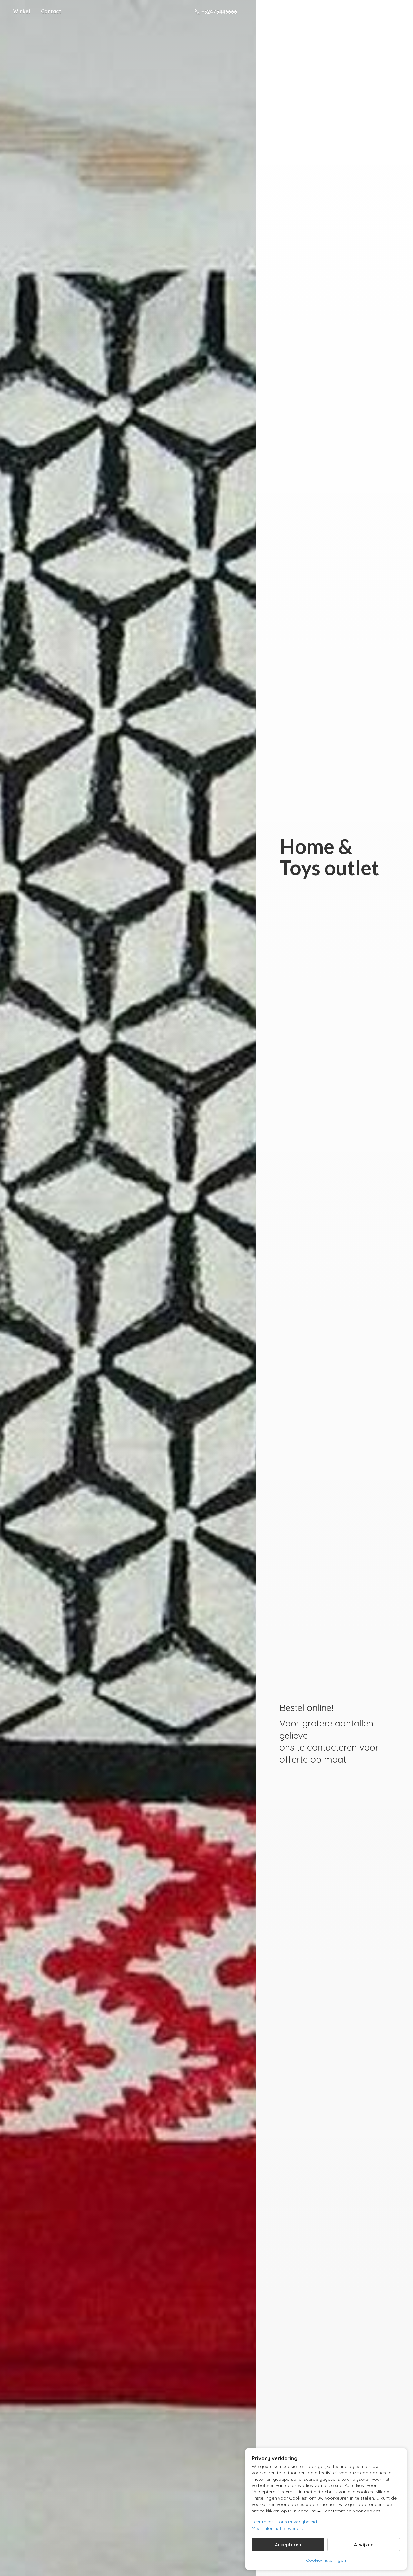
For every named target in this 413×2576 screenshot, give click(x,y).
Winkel (21, 11)
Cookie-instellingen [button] (326, 2560)
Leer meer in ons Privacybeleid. (285, 2522)
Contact (51, 11)
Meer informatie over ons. (279, 2528)
